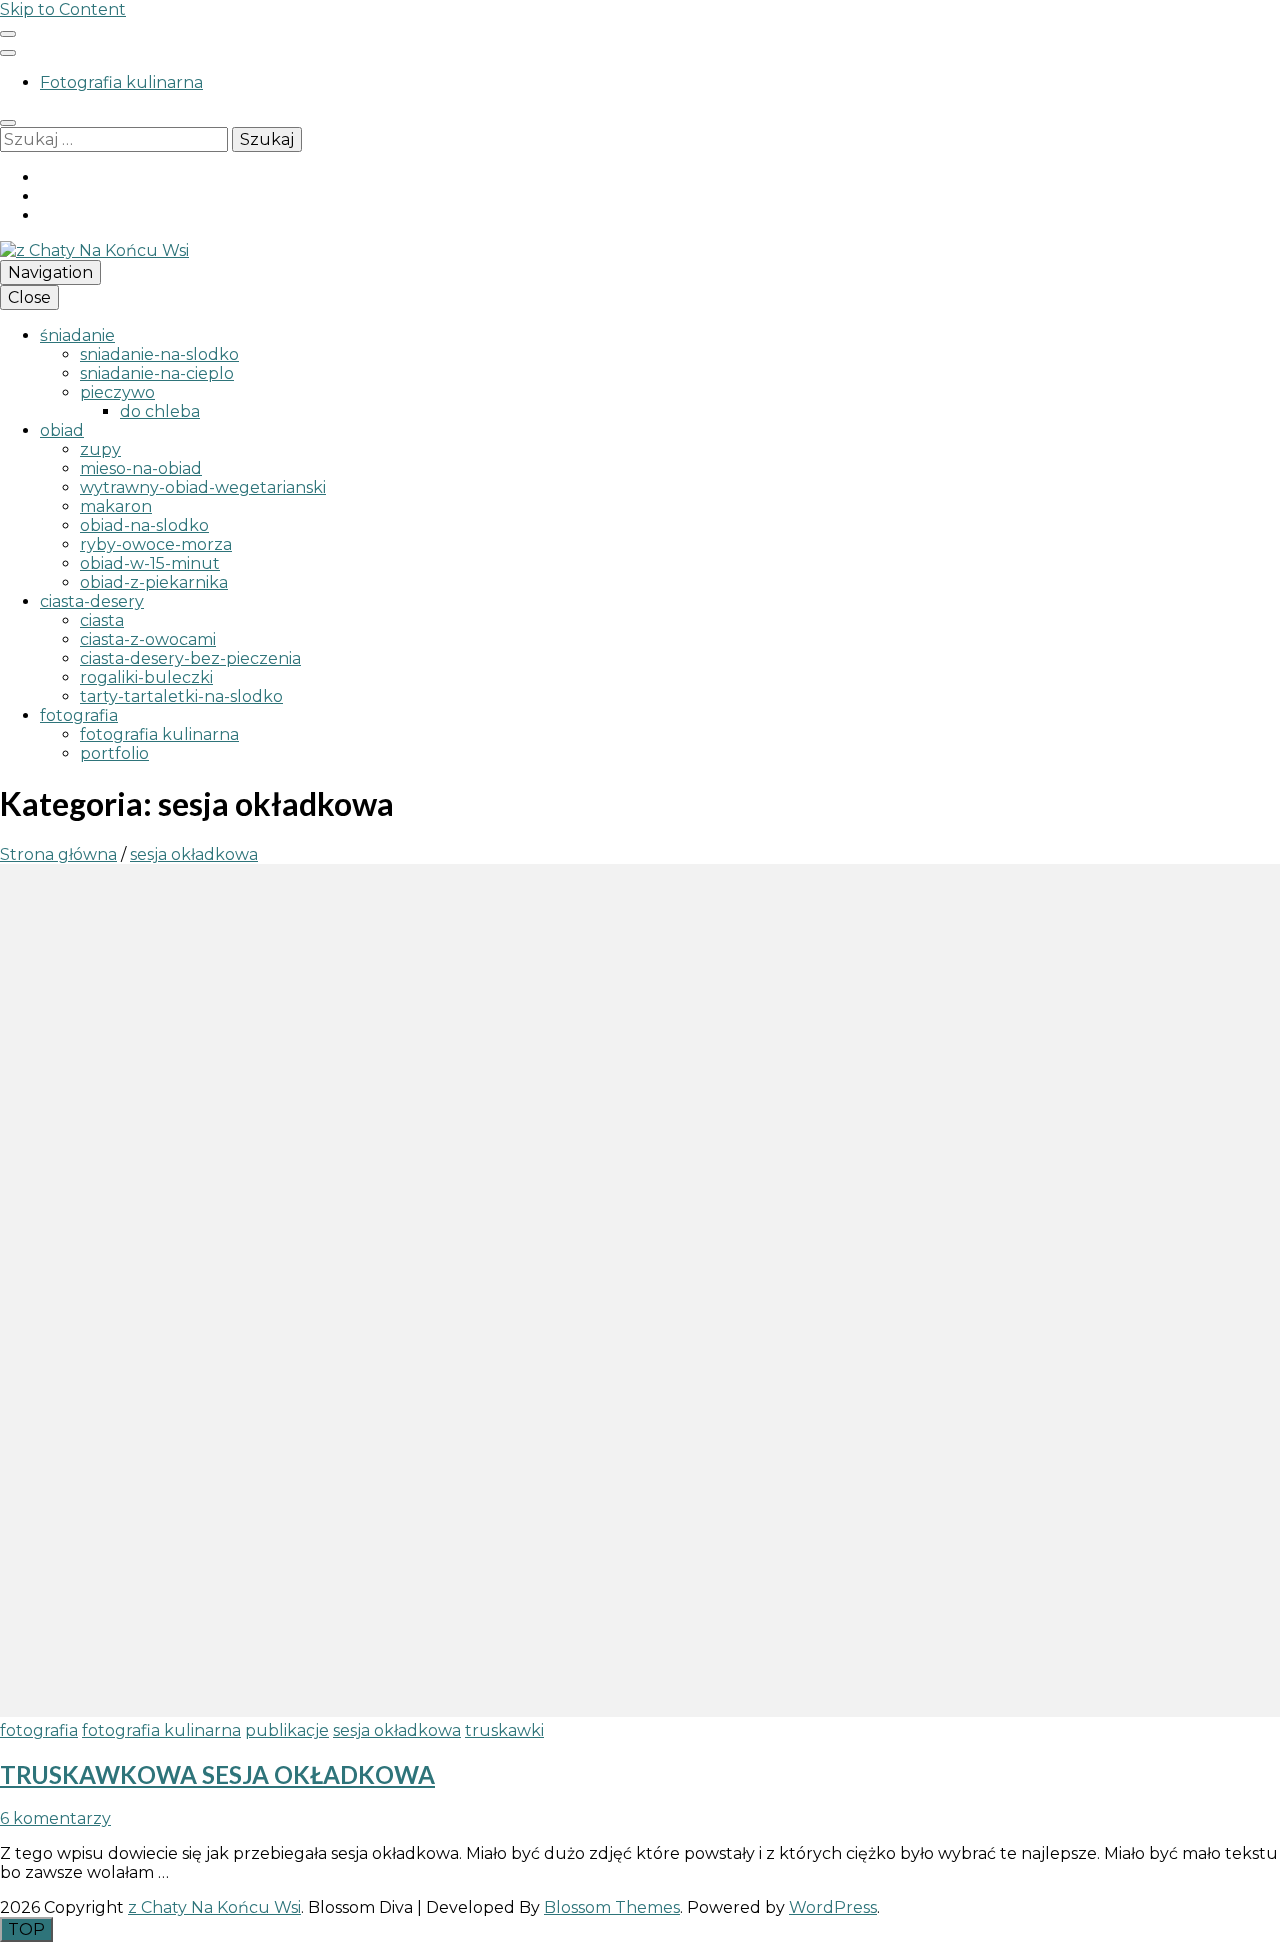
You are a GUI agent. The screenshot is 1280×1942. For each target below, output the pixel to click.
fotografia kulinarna (159, 734)
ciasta (102, 620)
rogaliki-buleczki (146, 677)
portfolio (114, 753)
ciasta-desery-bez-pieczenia (190, 658)
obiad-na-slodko (144, 525)
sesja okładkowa (397, 1730)
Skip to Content (63, 9)
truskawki (504, 1730)
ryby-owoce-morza (156, 544)
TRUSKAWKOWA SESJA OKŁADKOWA (217, 1774)
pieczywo (117, 392)
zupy (100, 449)
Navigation (50, 272)
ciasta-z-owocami (148, 639)
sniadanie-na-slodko (159, 354)
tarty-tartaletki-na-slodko (181, 696)
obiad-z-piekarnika (154, 582)
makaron (116, 506)
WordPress (833, 1907)
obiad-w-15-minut (150, 563)
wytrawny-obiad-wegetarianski (203, 487)
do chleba (160, 411)
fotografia (79, 715)
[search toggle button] (8, 123)
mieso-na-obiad (141, 468)
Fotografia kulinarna (121, 82)
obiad (62, 430)
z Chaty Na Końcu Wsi (214, 1907)
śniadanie (77, 335)
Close (29, 297)
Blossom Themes (612, 1907)
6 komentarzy (55, 1818)
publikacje (287, 1730)
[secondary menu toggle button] (8, 34)
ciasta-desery (92, 601)
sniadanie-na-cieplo (157, 373)
